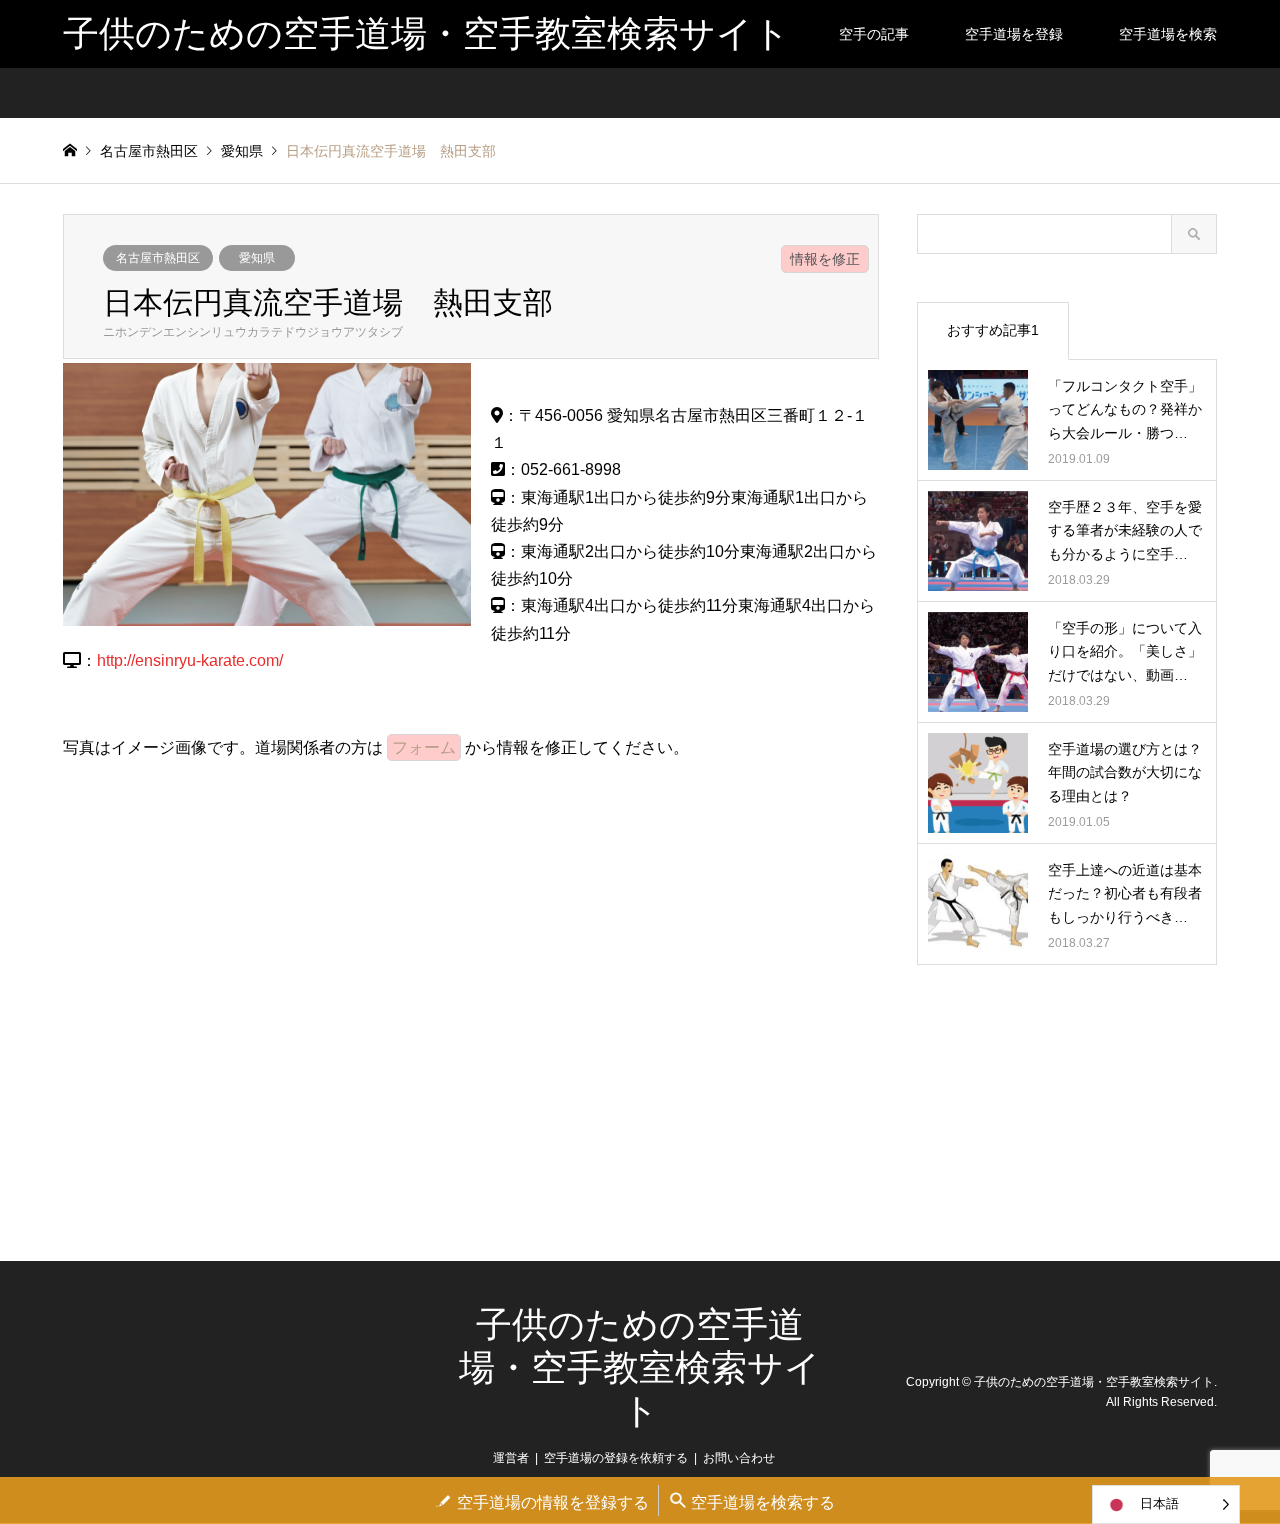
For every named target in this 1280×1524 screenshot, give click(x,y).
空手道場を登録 (1014, 34)
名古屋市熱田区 (158, 258)
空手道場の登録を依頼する (616, 1458)
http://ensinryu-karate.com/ (190, 660)
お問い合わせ (739, 1458)
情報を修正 (825, 259)
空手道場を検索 (1168, 34)
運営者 (511, 1458)
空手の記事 (874, 34)
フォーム (424, 747)
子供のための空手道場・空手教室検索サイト (640, 1368)
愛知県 (257, 258)
